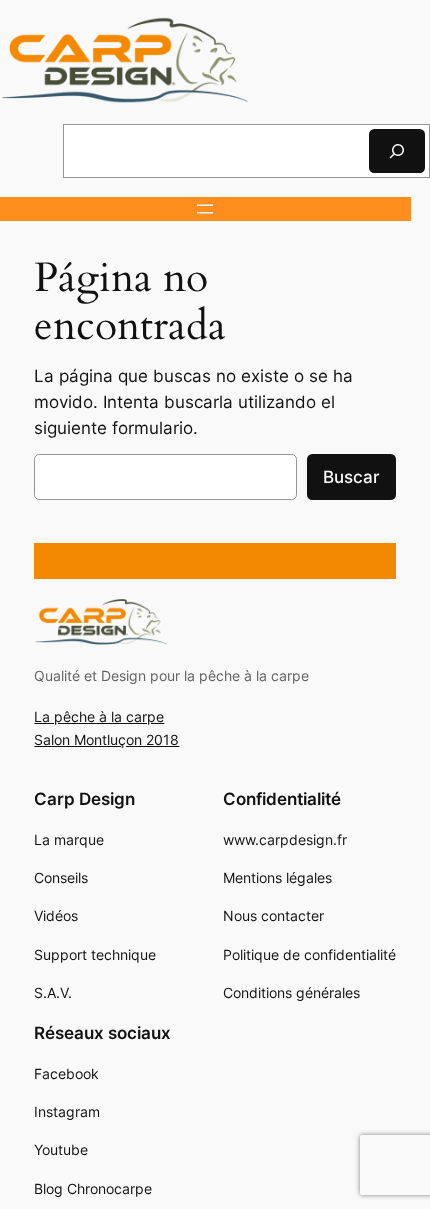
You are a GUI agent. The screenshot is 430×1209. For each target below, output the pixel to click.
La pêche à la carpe (99, 716)
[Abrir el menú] (205, 209)
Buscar (351, 477)
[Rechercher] (397, 150)
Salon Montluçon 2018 (106, 739)
